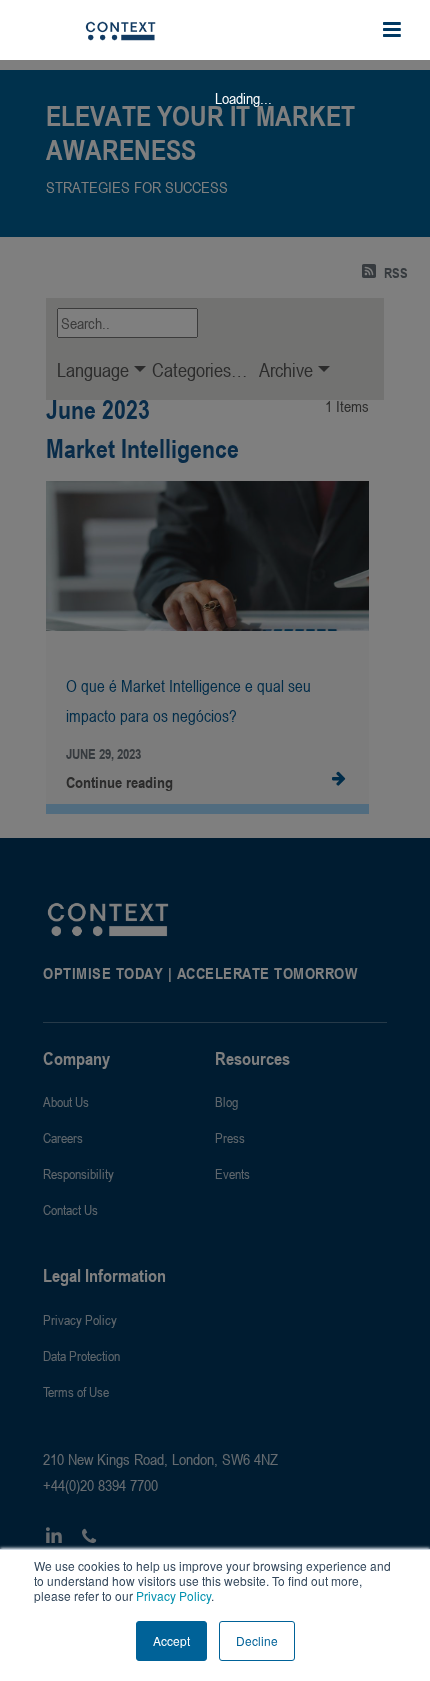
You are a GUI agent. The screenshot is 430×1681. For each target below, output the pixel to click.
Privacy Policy (172, 1595)
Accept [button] (171, 1640)
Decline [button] (257, 1640)
